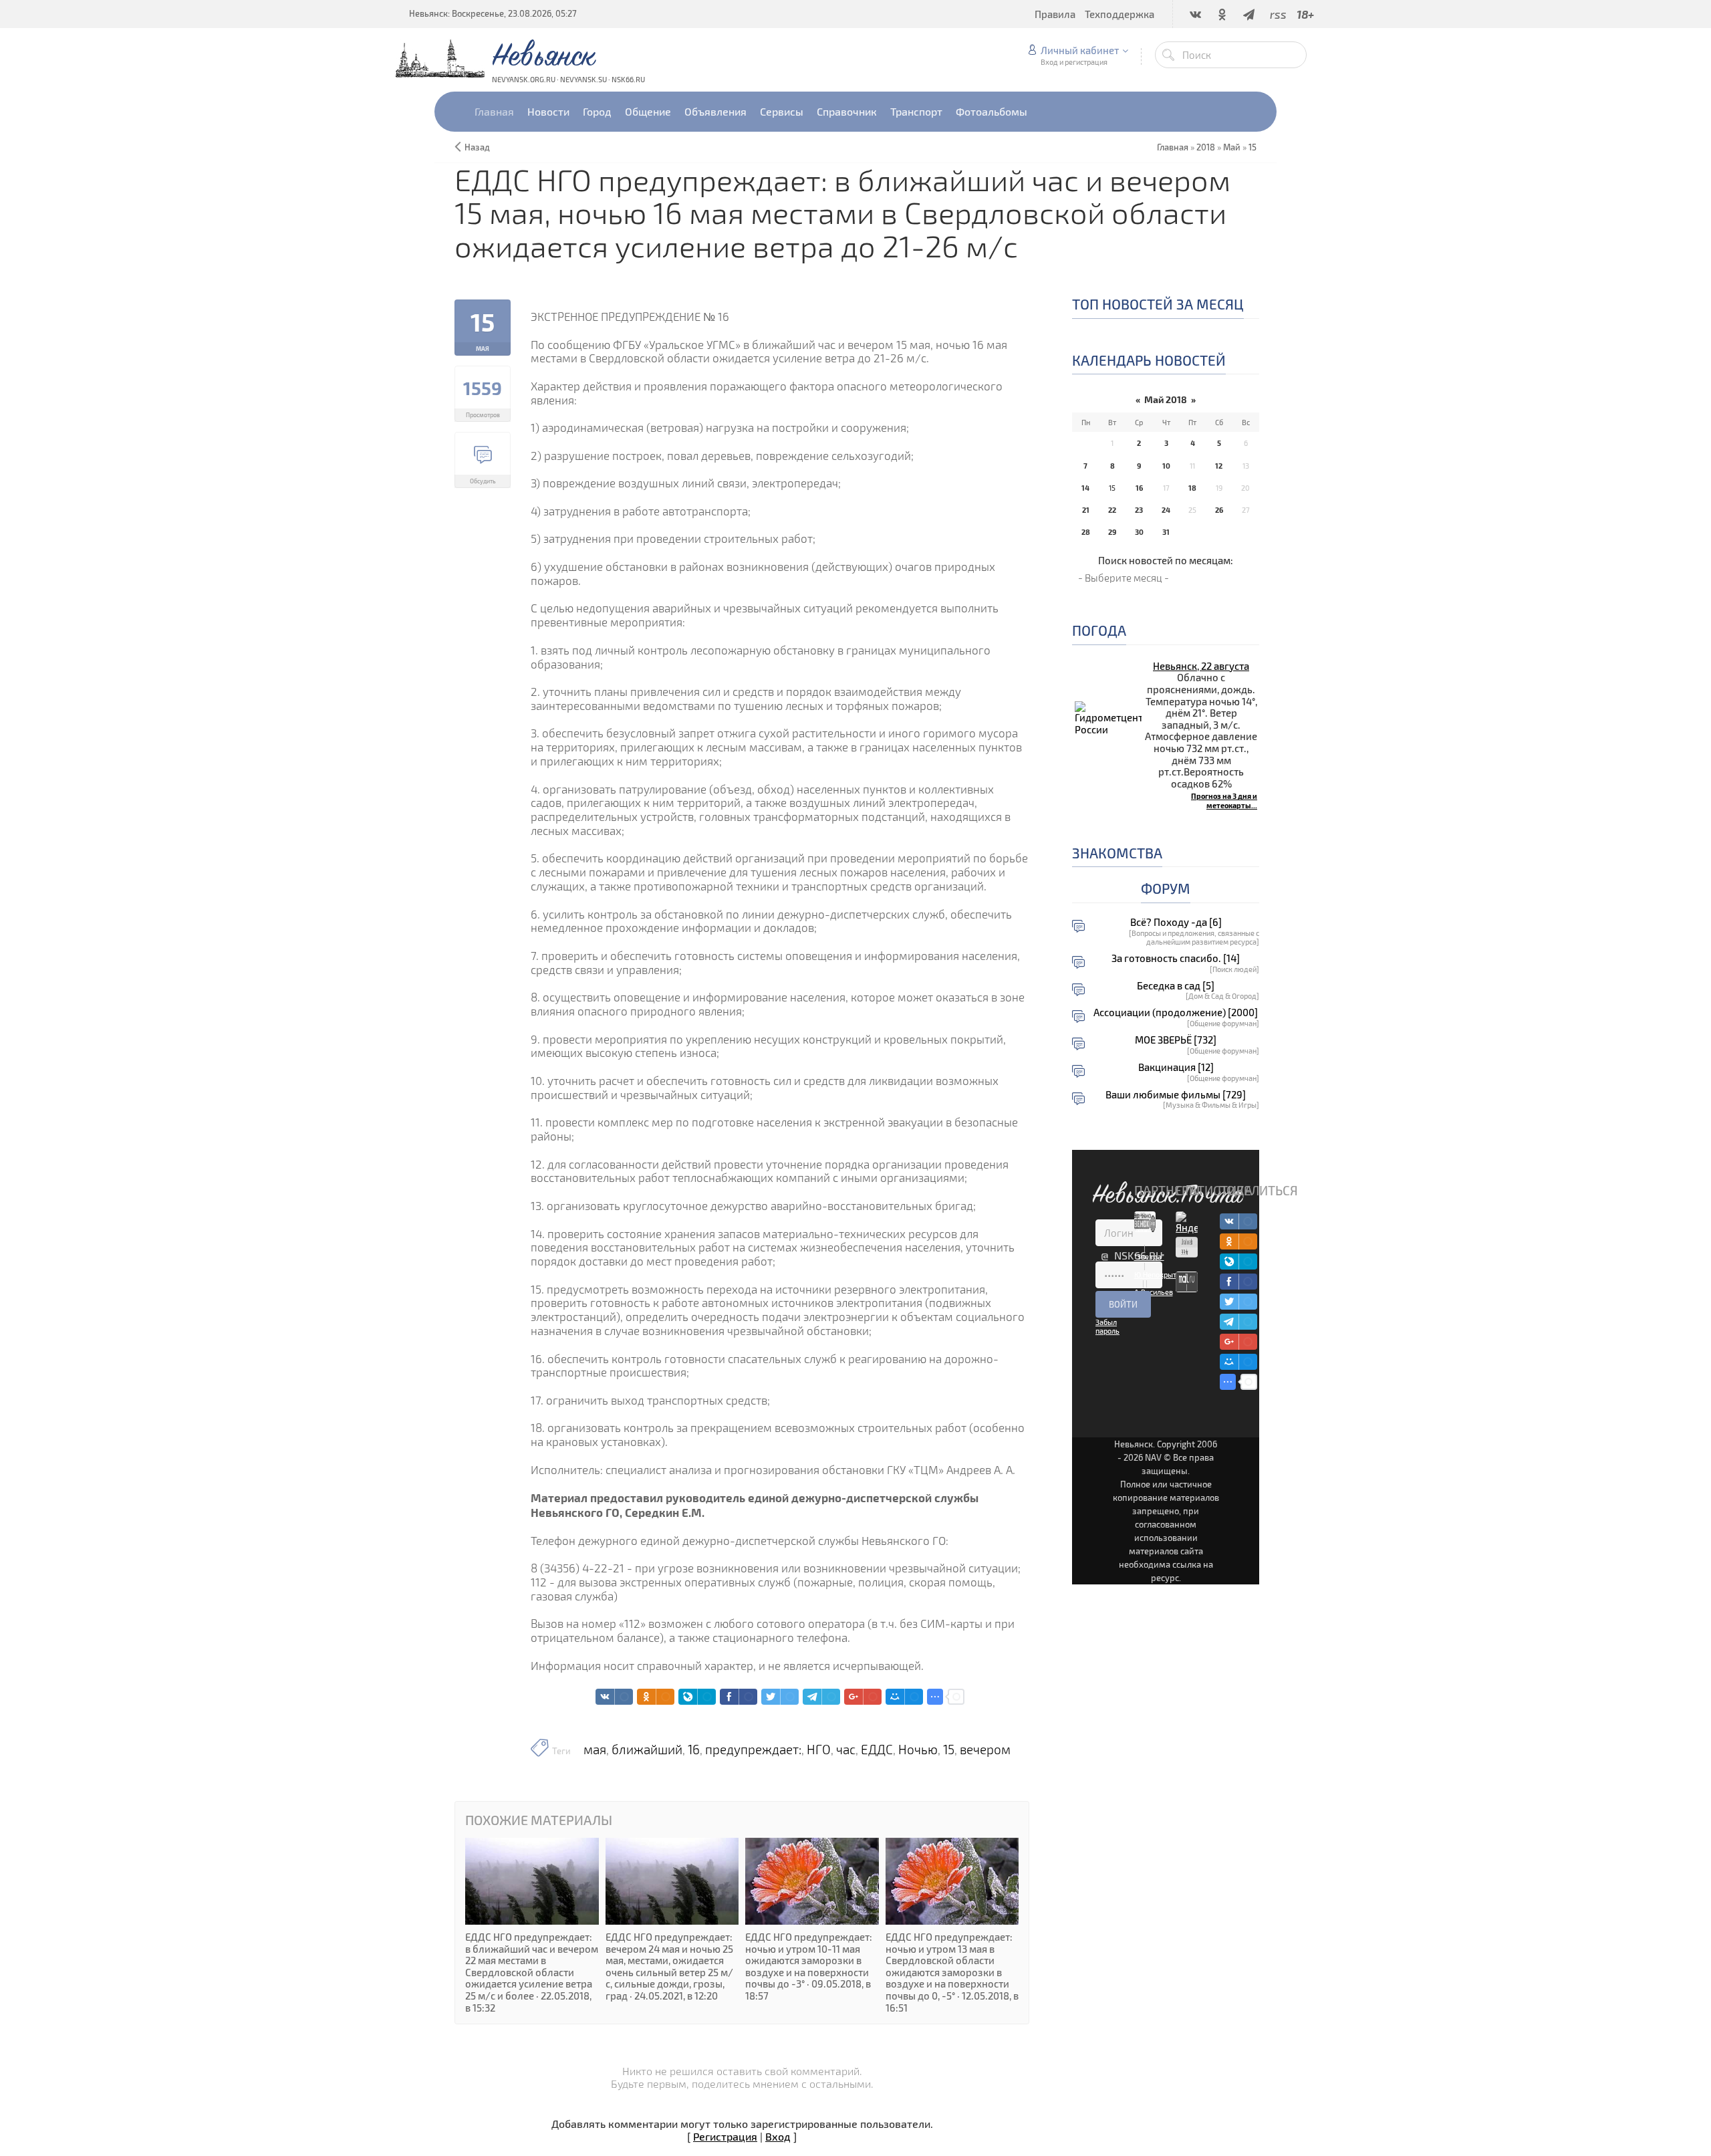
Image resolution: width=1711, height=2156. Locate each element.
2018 (1206, 147)
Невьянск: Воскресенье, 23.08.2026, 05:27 (493, 13)
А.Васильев (1154, 1292)
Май (1232, 147)
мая (595, 1750)
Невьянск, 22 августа (1201, 666)
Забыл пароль (1107, 1326)
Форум (1166, 888)
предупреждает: (753, 1750)
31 (1166, 532)
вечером (985, 1750)
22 (1112, 510)
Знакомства (1117, 853)
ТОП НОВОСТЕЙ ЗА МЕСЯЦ (1158, 304)
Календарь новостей (1149, 360)
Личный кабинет (1080, 50)
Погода (1099, 630)
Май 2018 (1166, 399)
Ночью (918, 1750)
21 (1086, 510)
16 (694, 1750)
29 (1112, 532)
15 (1253, 147)
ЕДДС (877, 1750)
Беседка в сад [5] (1176, 986)
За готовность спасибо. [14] (1176, 958)
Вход (778, 2136)
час (846, 1750)
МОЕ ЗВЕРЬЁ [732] (1176, 1040)
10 (1166, 466)
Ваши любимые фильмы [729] (1176, 1095)
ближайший (647, 1750)
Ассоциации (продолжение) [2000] (1176, 1012)
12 (1219, 466)
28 (1086, 532)
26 (1219, 510)
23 (1139, 510)
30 (1139, 532)
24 (1166, 510)
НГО (819, 1750)
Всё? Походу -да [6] (1176, 922)
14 (1085, 488)
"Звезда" (1149, 1256)
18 (1192, 488)
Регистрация (725, 2136)
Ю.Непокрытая (1159, 1275)
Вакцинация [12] (1176, 1067)
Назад (477, 147)
